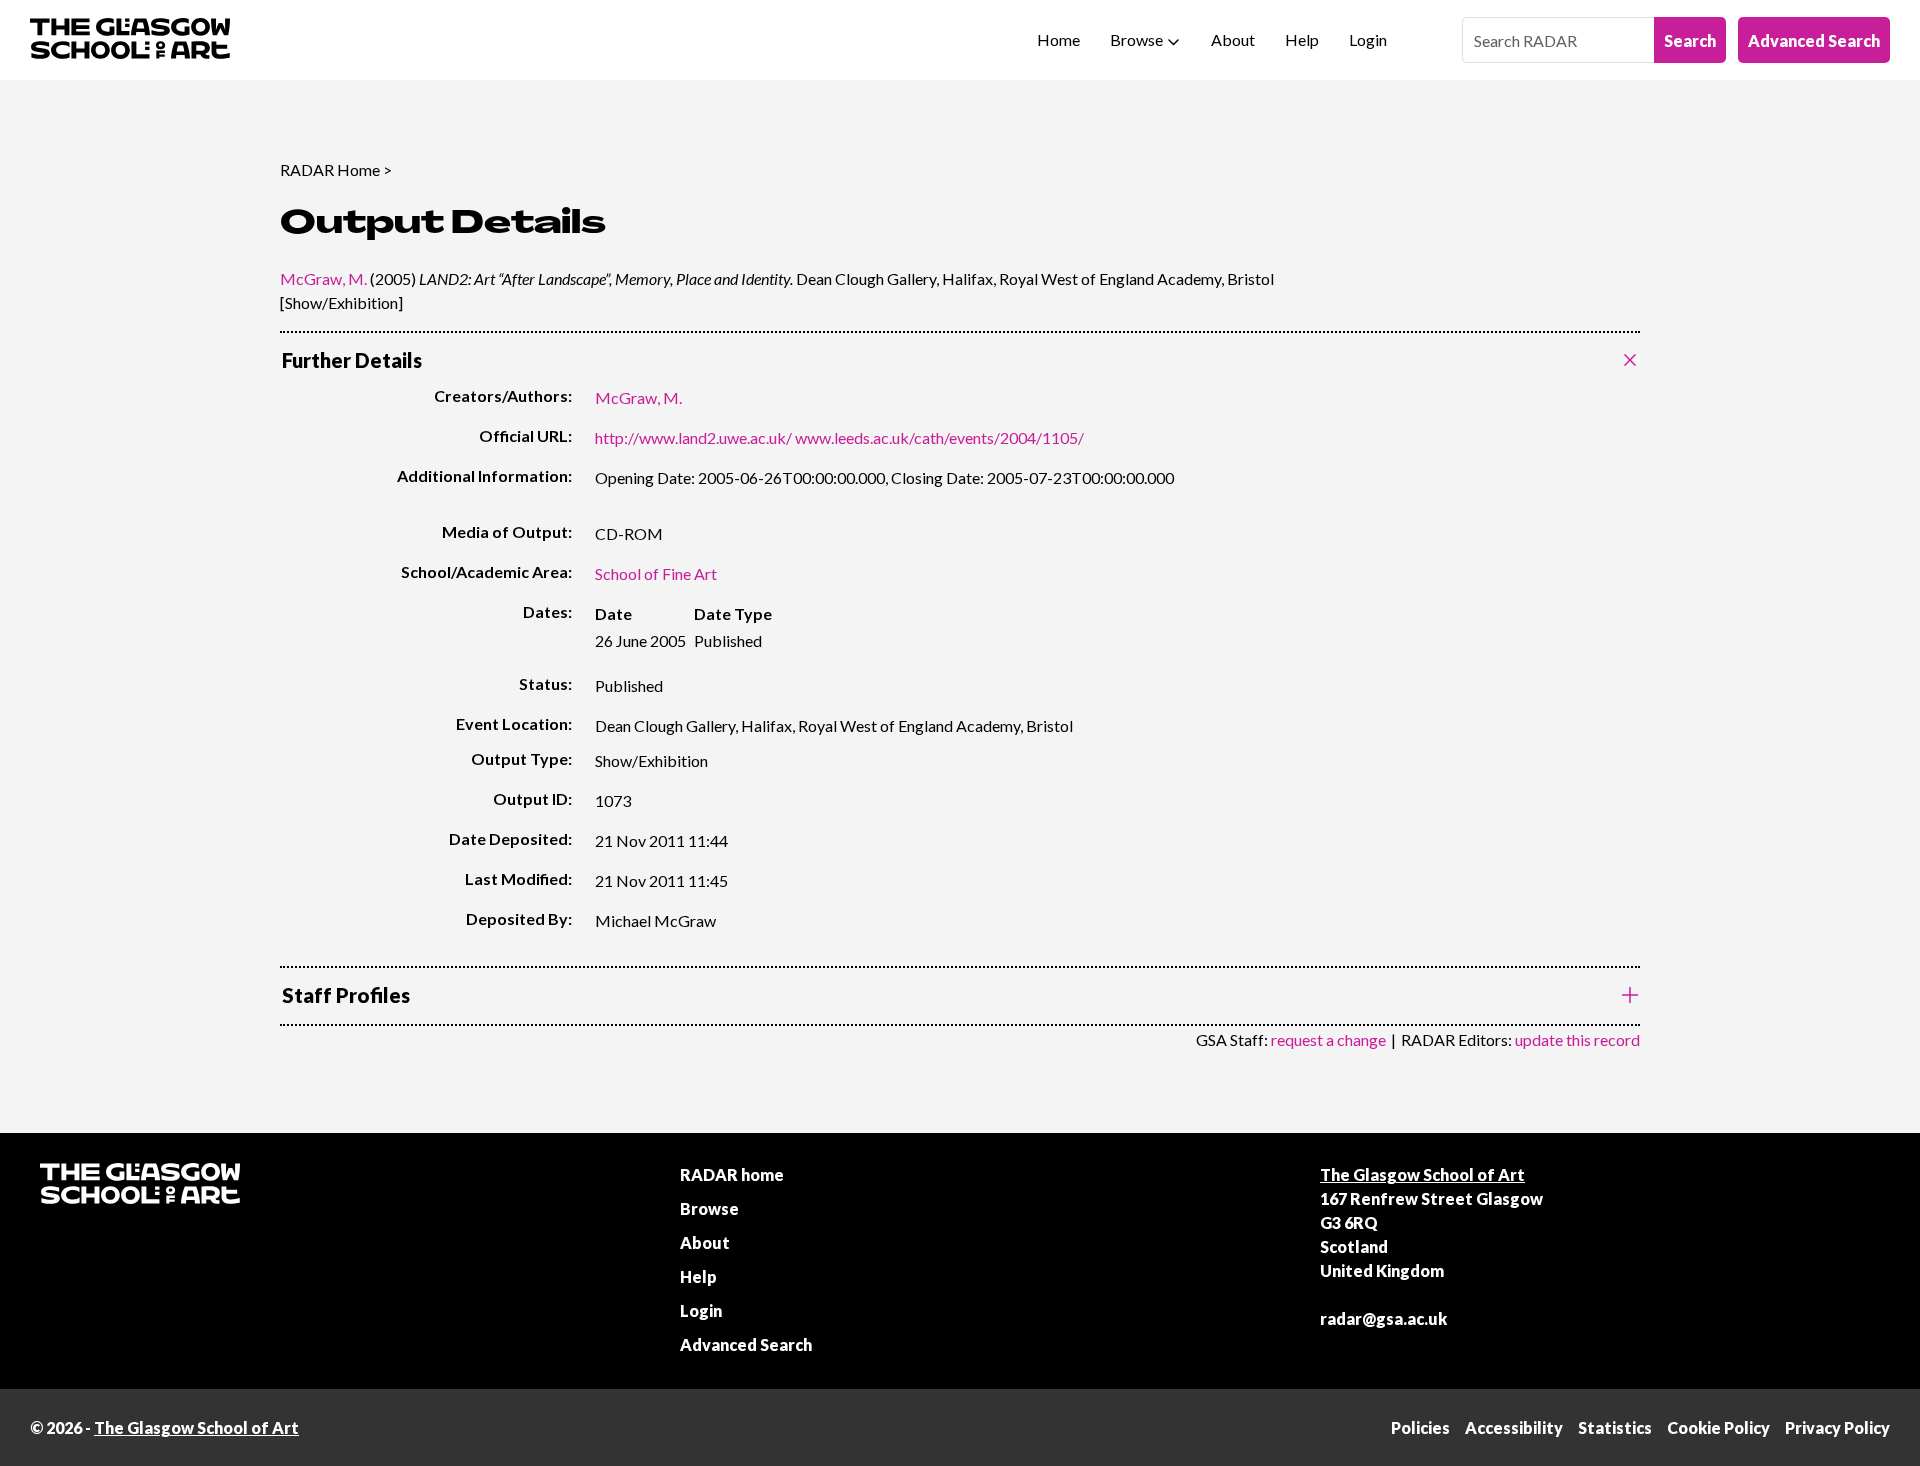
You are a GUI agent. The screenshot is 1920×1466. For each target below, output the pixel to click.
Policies (1420, 1427)
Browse (1136, 39)
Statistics (1615, 1427)
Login (1368, 39)
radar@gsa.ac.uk (1383, 1318)
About (1233, 39)
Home (1058, 39)
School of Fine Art (656, 573)
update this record (1577, 1039)
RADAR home (732, 1174)
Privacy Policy (1837, 1427)
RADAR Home (330, 169)
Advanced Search (1814, 40)
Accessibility (1514, 1427)
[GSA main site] (130, 40)
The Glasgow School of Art (1422, 1174)
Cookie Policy (1718, 1427)
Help (1302, 39)
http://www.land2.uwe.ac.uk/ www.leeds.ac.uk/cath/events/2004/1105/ (839, 437)
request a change (1328, 1039)
